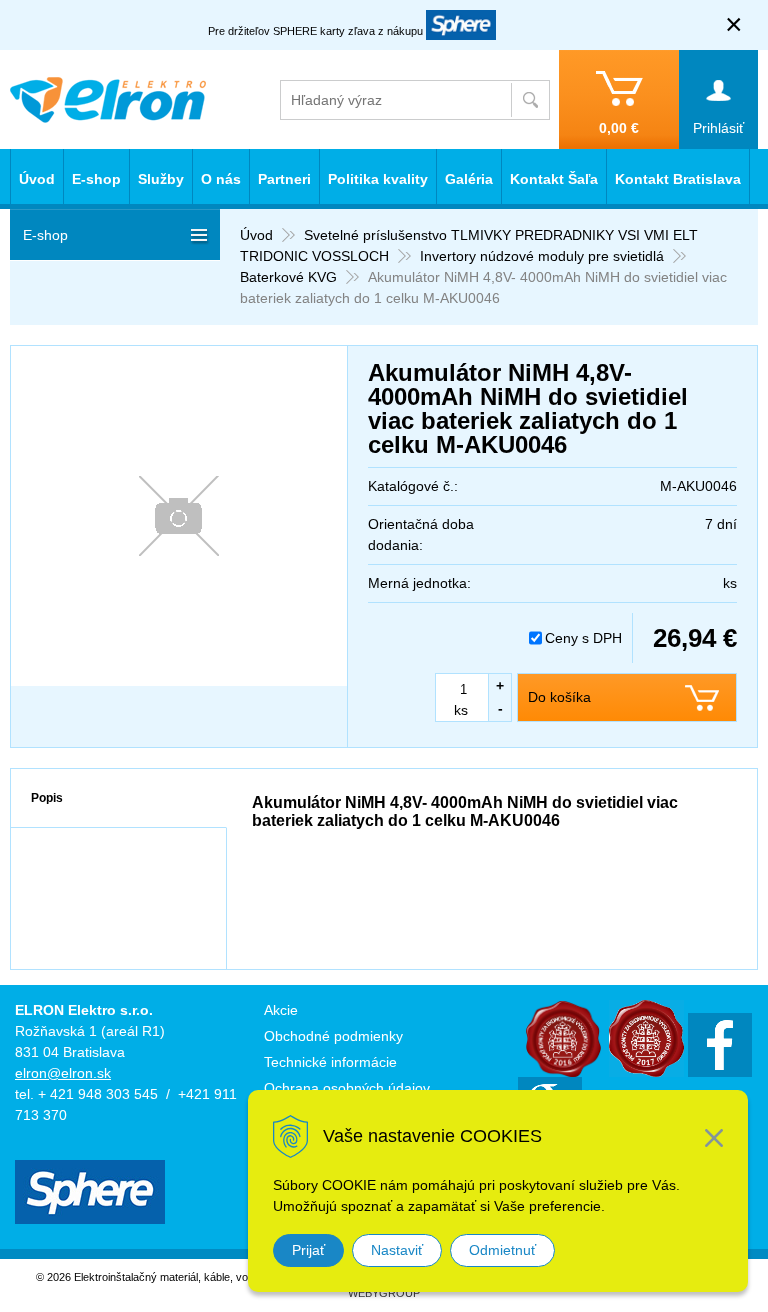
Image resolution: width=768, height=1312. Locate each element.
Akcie (281, 1010)
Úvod (256, 235)
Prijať (308, 1250)
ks (461, 710)
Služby (161, 179)
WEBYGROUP (384, 1293)
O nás (221, 179)
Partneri (284, 179)
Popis (47, 798)
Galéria (469, 179)
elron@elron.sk (63, 1073)
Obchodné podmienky (333, 1036)
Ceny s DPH (583, 638)
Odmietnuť (502, 1250)
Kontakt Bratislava (678, 179)
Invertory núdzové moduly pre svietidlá (542, 256)
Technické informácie (330, 1062)
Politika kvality (378, 179)
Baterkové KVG (288, 277)
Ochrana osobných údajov (347, 1088)
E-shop (96, 179)
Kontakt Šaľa (554, 179)
